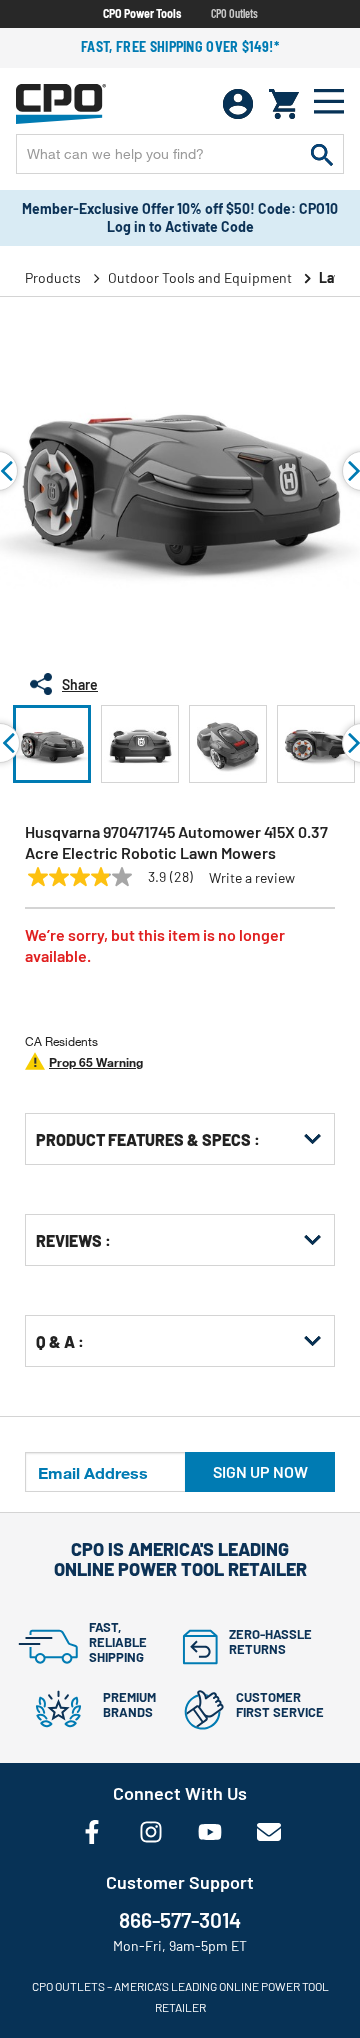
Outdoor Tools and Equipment (200, 277)
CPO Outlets (234, 13)
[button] (52, 744)
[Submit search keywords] (322, 154)
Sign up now (260, 1471)
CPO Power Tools (142, 13)
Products (53, 277)
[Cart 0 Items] (284, 104)
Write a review (252, 878)
